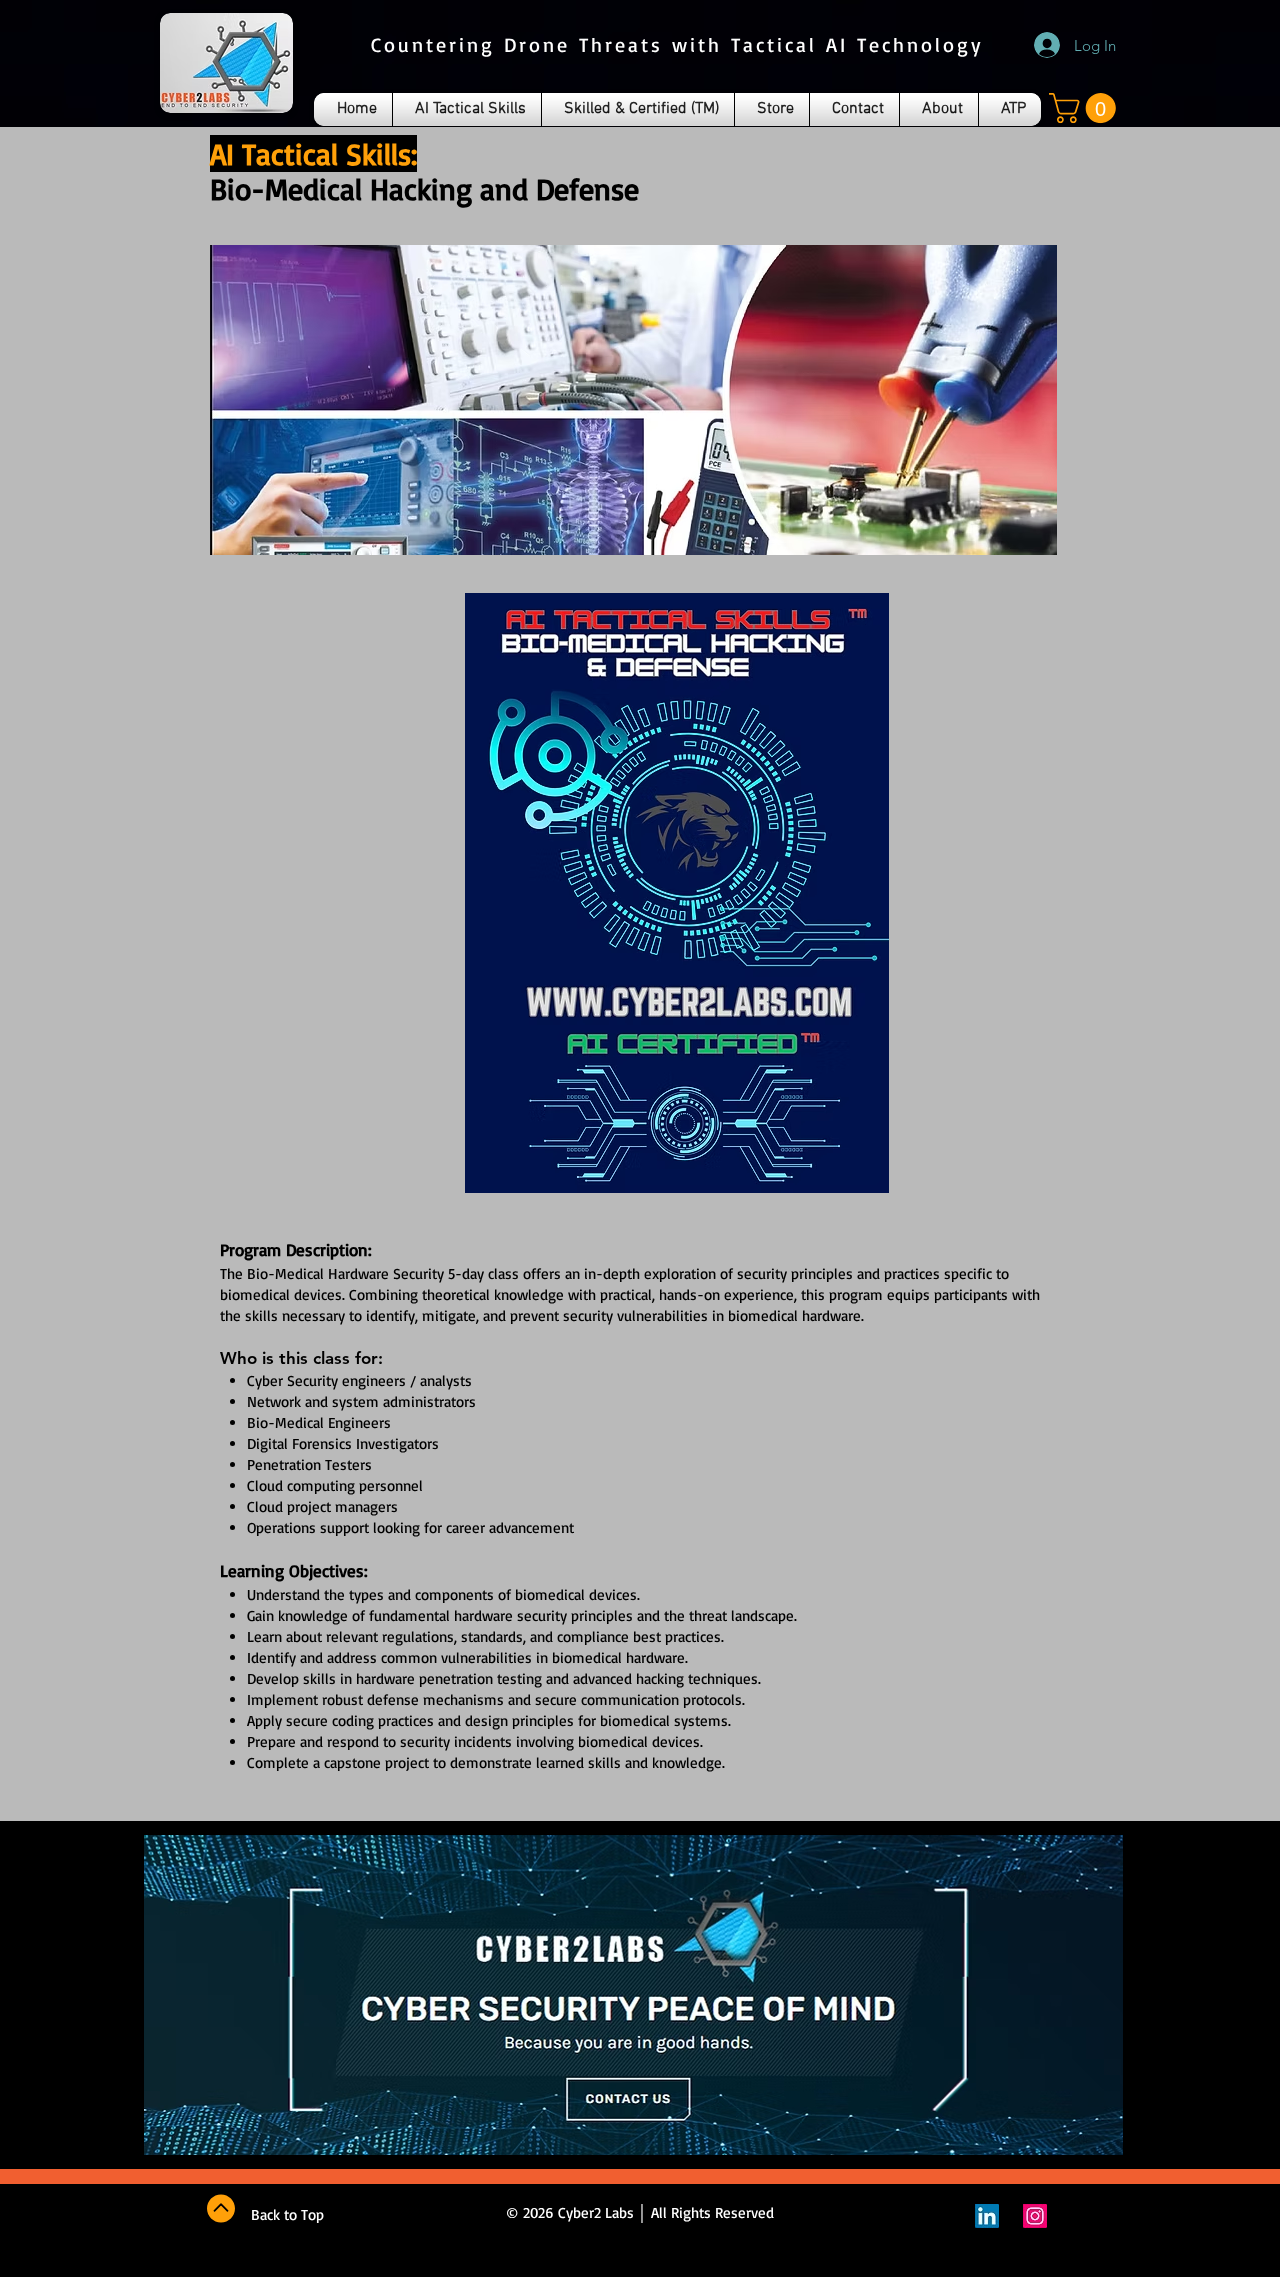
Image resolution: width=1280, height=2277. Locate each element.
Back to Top (287, 2214)
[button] (1086, 108)
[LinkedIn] (987, 2216)
